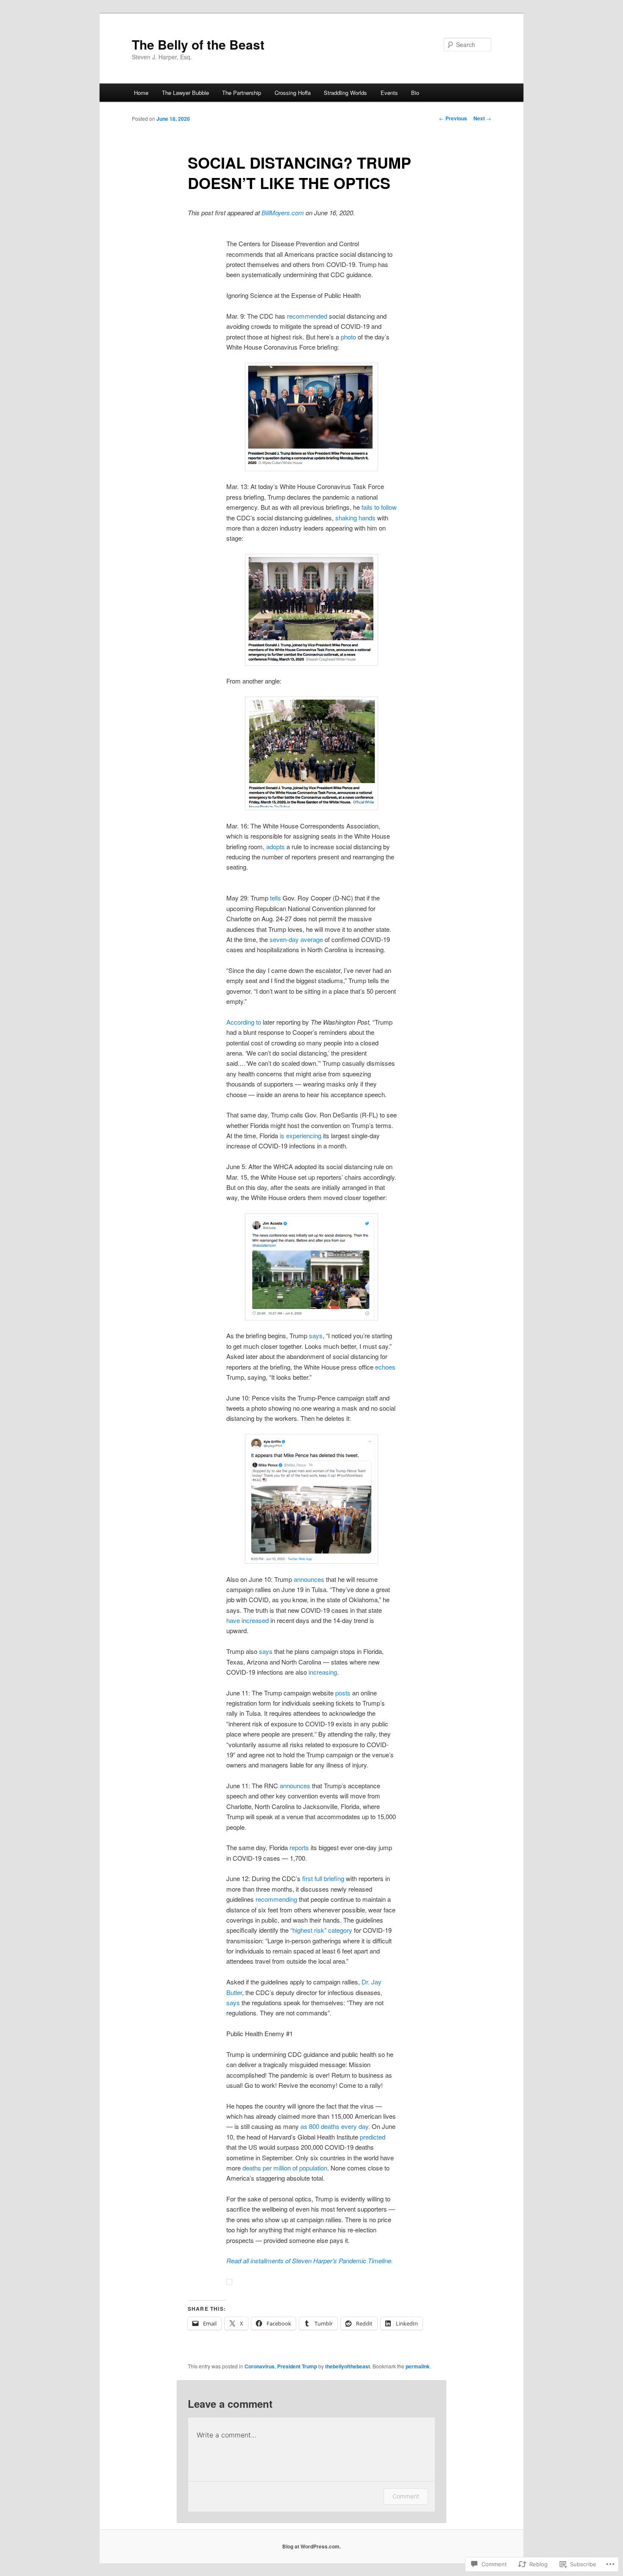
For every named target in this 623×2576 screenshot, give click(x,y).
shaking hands (355, 518)
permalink (418, 2366)
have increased (248, 1620)
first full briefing (322, 1878)
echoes (384, 1367)
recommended (306, 316)
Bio (415, 93)
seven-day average (295, 939)
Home (141, 93)
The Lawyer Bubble (185, 93)
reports (298, 1847)
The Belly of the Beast (198, 44)
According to (244, 1022)
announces (309, 1579)
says (315, 1335)
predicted (372, 2137)
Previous (453, 118)
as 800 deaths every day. (335, 2126)
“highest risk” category (320, 1930)
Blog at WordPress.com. (311, 2546)
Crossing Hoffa (293, 93)
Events (389, 93)
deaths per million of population (284, 2168)
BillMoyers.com (283, 213)
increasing (322, 1672)
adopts (275, 846)
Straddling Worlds (345, 93)
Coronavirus (260, 2366)
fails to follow (378, 507)
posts (342, 1693)
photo (348, 337)
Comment (406, 2496)
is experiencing (300, 1135)
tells (275, 898)
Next (482, 118)
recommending (275, 1899)
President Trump (297, 2366)
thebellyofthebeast (348, 2366)
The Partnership (242, 93)
